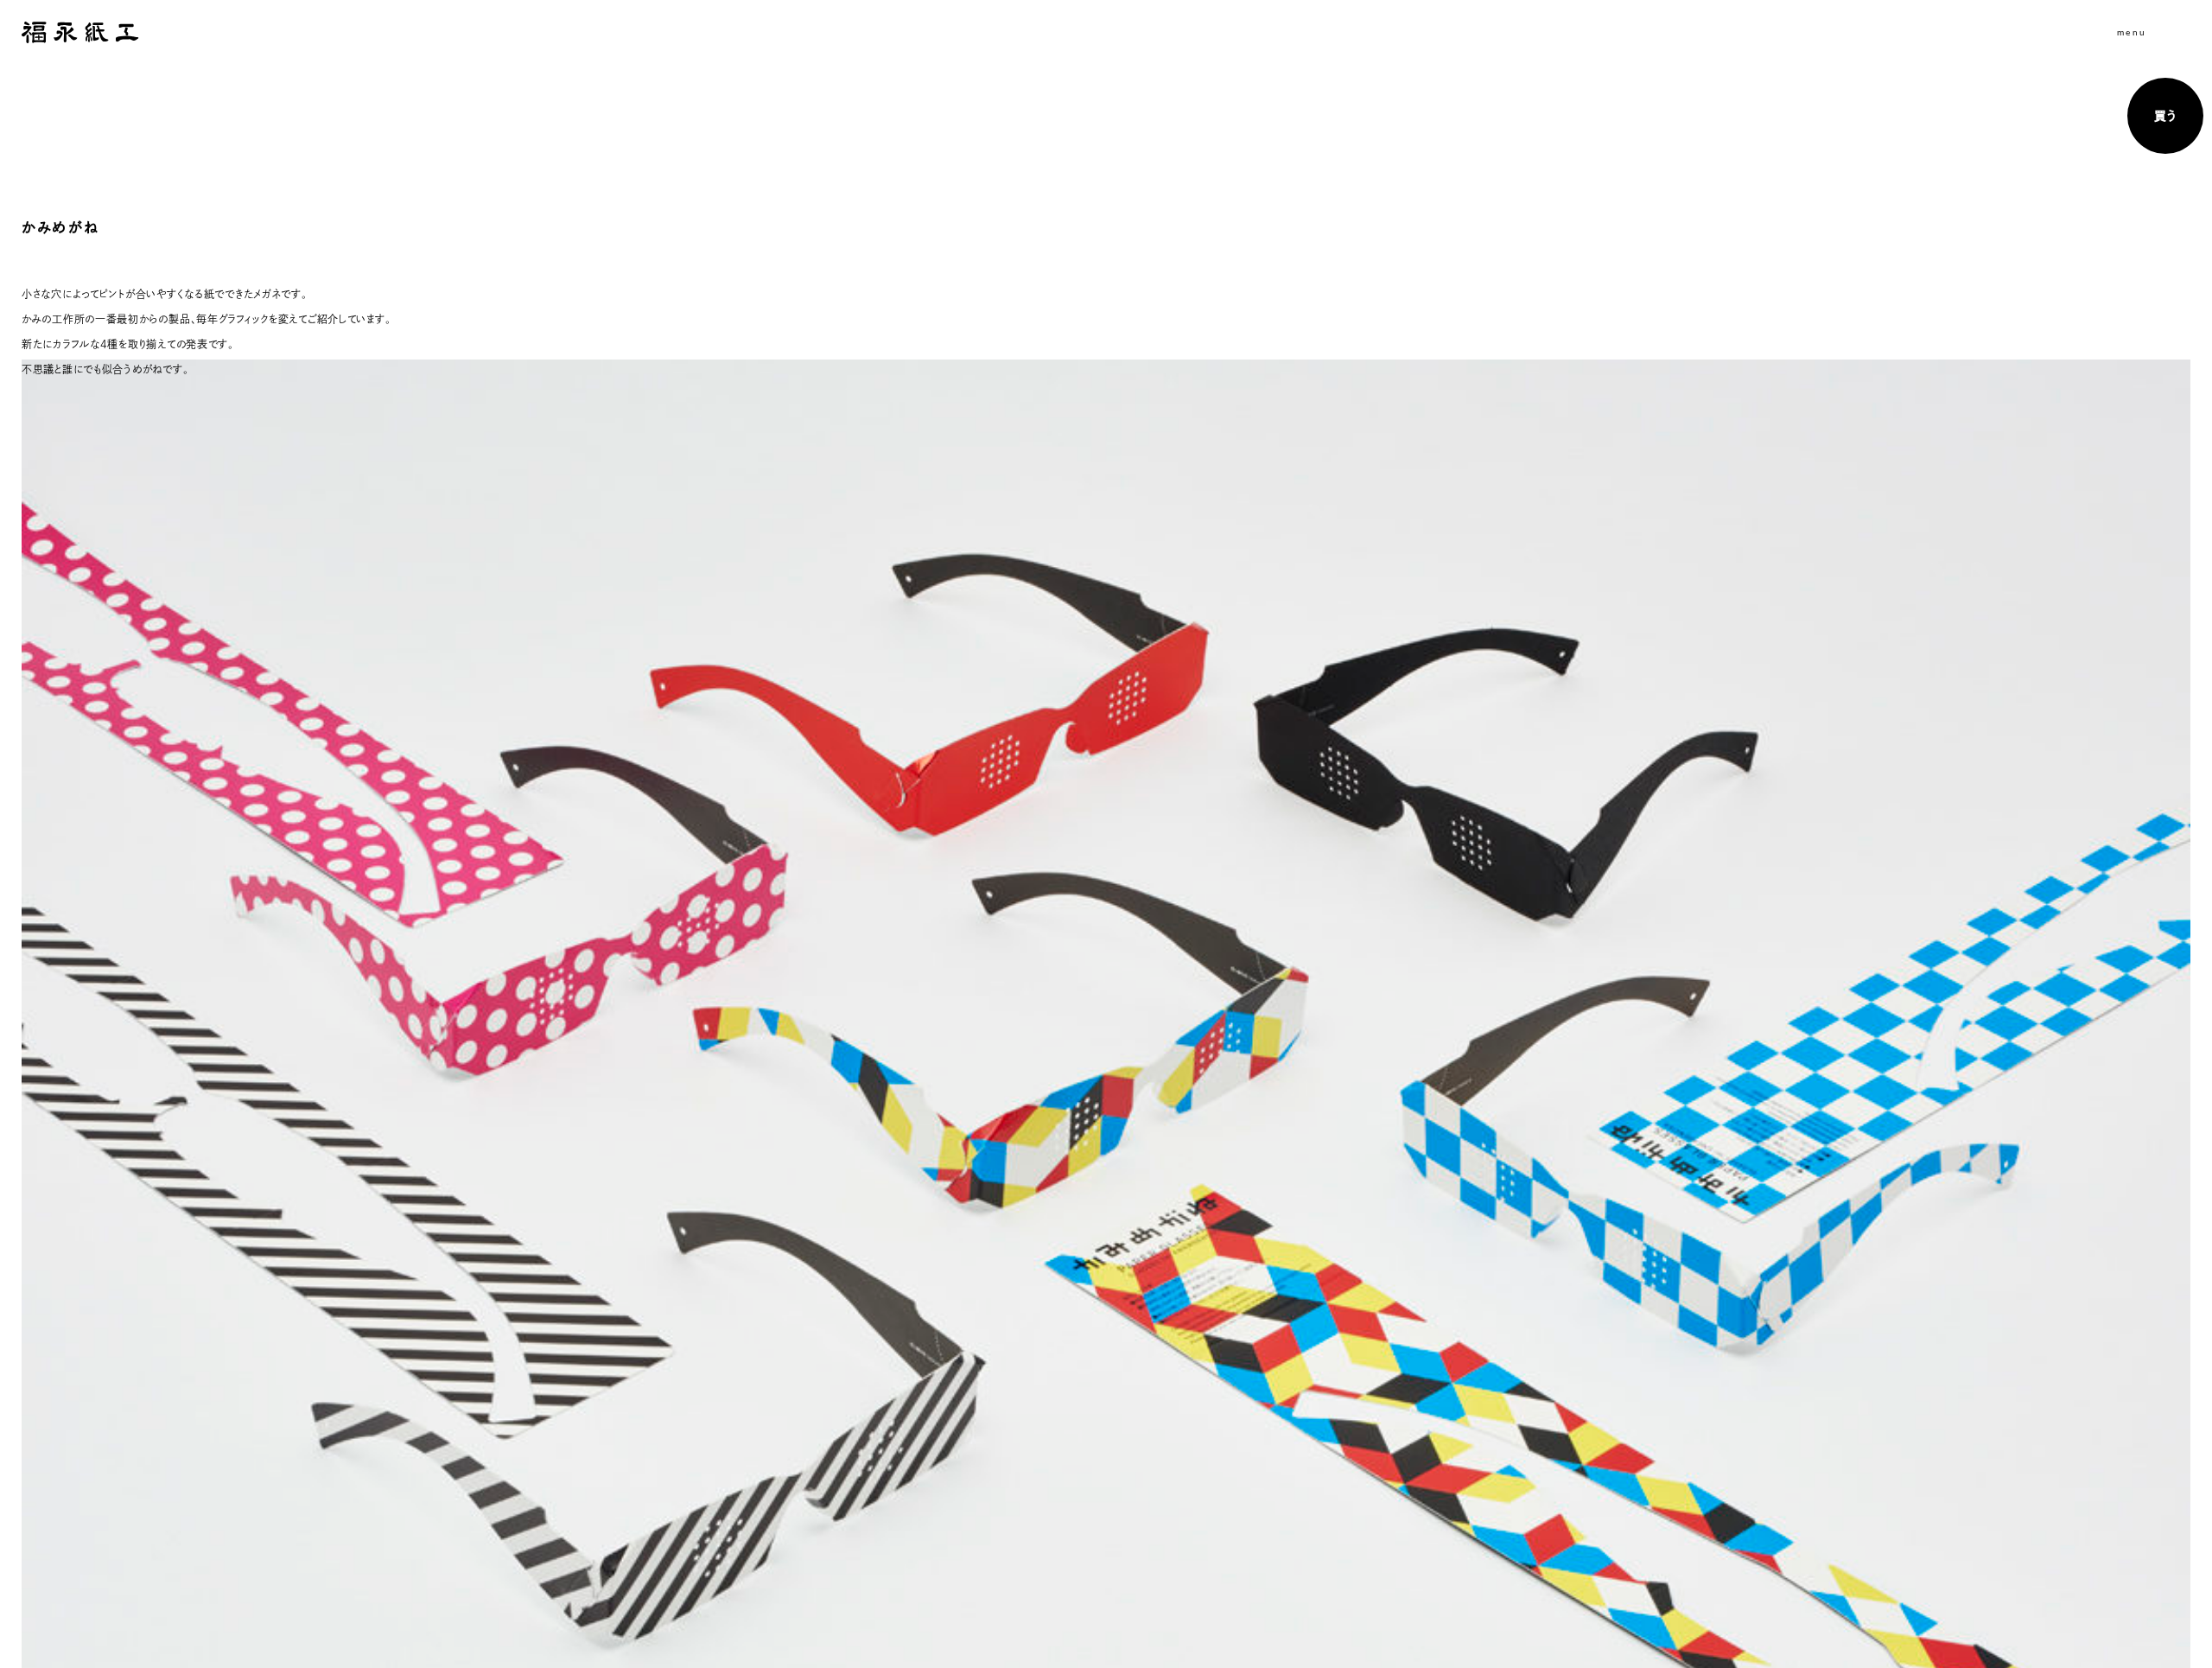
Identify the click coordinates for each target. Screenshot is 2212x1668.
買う (2165, 116)
